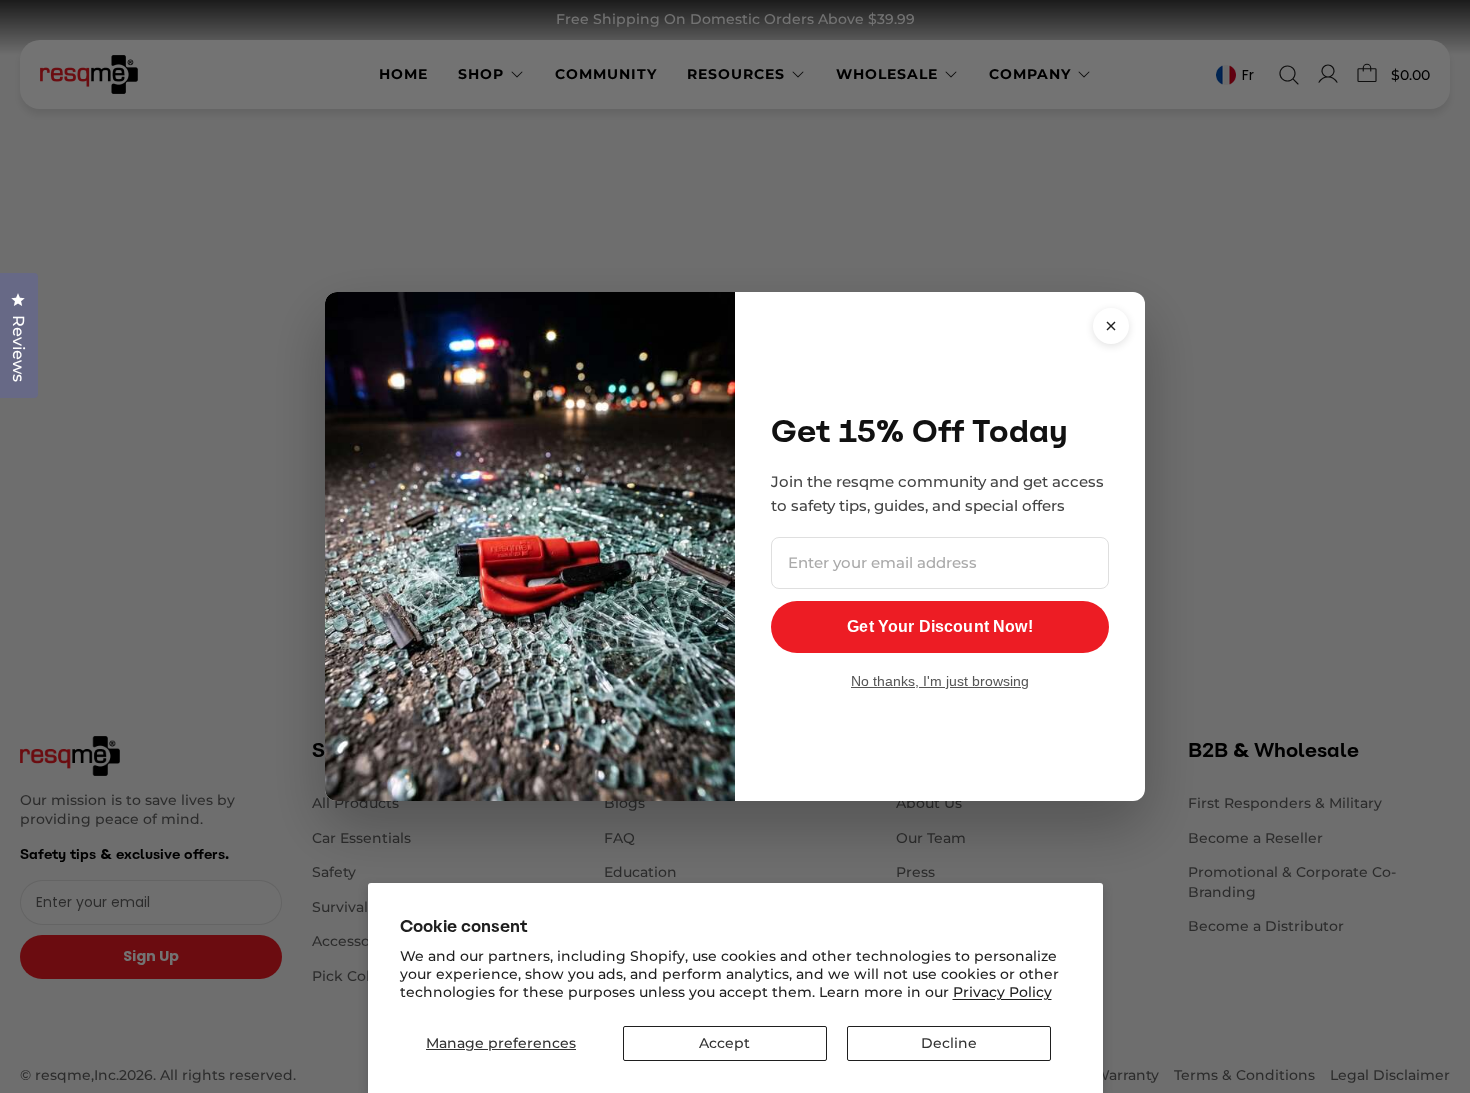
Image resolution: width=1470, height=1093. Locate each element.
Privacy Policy (1002, 992)
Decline (949, 1043)
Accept (724, 1043)
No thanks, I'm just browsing (940, 681)
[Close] (1111, 326)
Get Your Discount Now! (940, 626)
